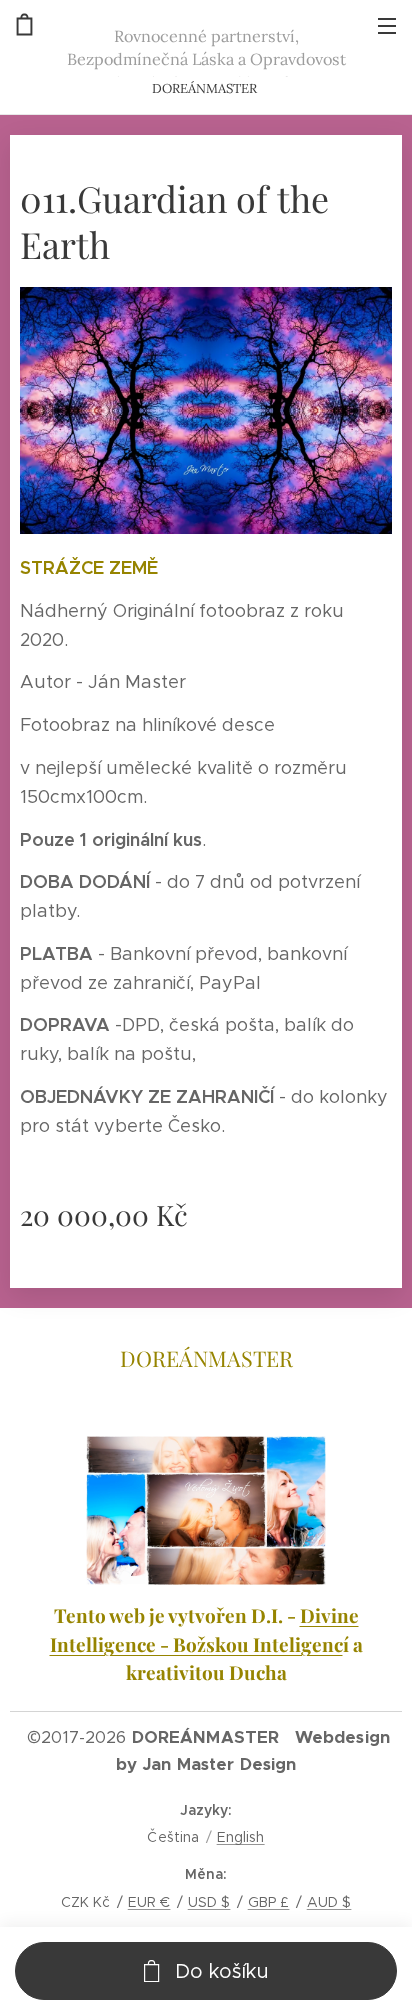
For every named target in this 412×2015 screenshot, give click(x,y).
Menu (387, 25)
